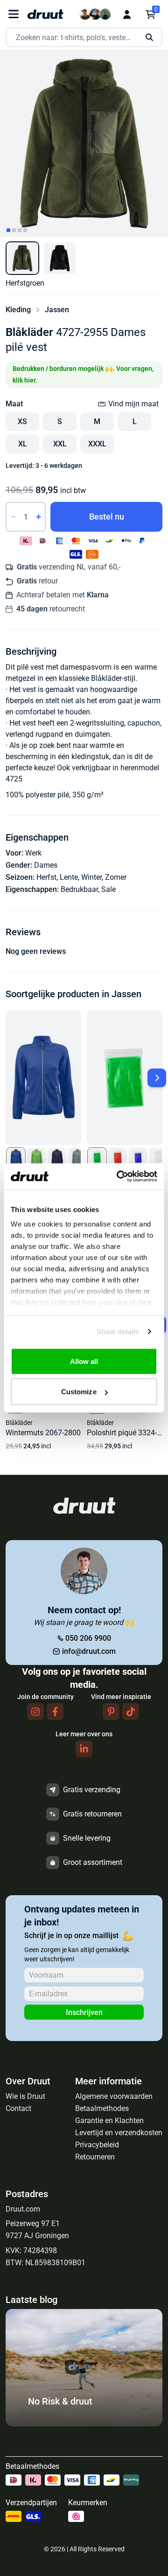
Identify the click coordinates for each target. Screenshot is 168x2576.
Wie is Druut (25, 2096)
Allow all (84, 1361)
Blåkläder (29, 332)
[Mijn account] (127, 14)
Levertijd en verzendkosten (119, 2133)
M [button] (97, 421)
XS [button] (22, 421)
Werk (33, 853)
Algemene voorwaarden (114, 2096)
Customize (79, 1392)
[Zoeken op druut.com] (84, 38)
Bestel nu (107, 517)
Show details (118, 1332)
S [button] (60, 421)
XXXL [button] (97, 444)
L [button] (135, 421)
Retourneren (95, 2157)
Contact (18, 2108)
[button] (22, 258)
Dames (46, 865)
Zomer (116, 877)
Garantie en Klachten (109, 2120)
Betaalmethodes (102, 2108)
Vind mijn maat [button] (133, 404)
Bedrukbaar (79, 889)
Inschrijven (84, 2012)
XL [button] (23, 444)
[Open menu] (14, 14)
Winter (91, 877)
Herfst (46, 877)
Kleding (18, 310)
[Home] (45, 14)
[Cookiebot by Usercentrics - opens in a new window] (119, 1177)
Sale (108, 889)
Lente (69, 877)
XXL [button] (60, 444)
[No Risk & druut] (84, 2424)
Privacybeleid (97, 2145)
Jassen (57, 310)
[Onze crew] (95, 14)
